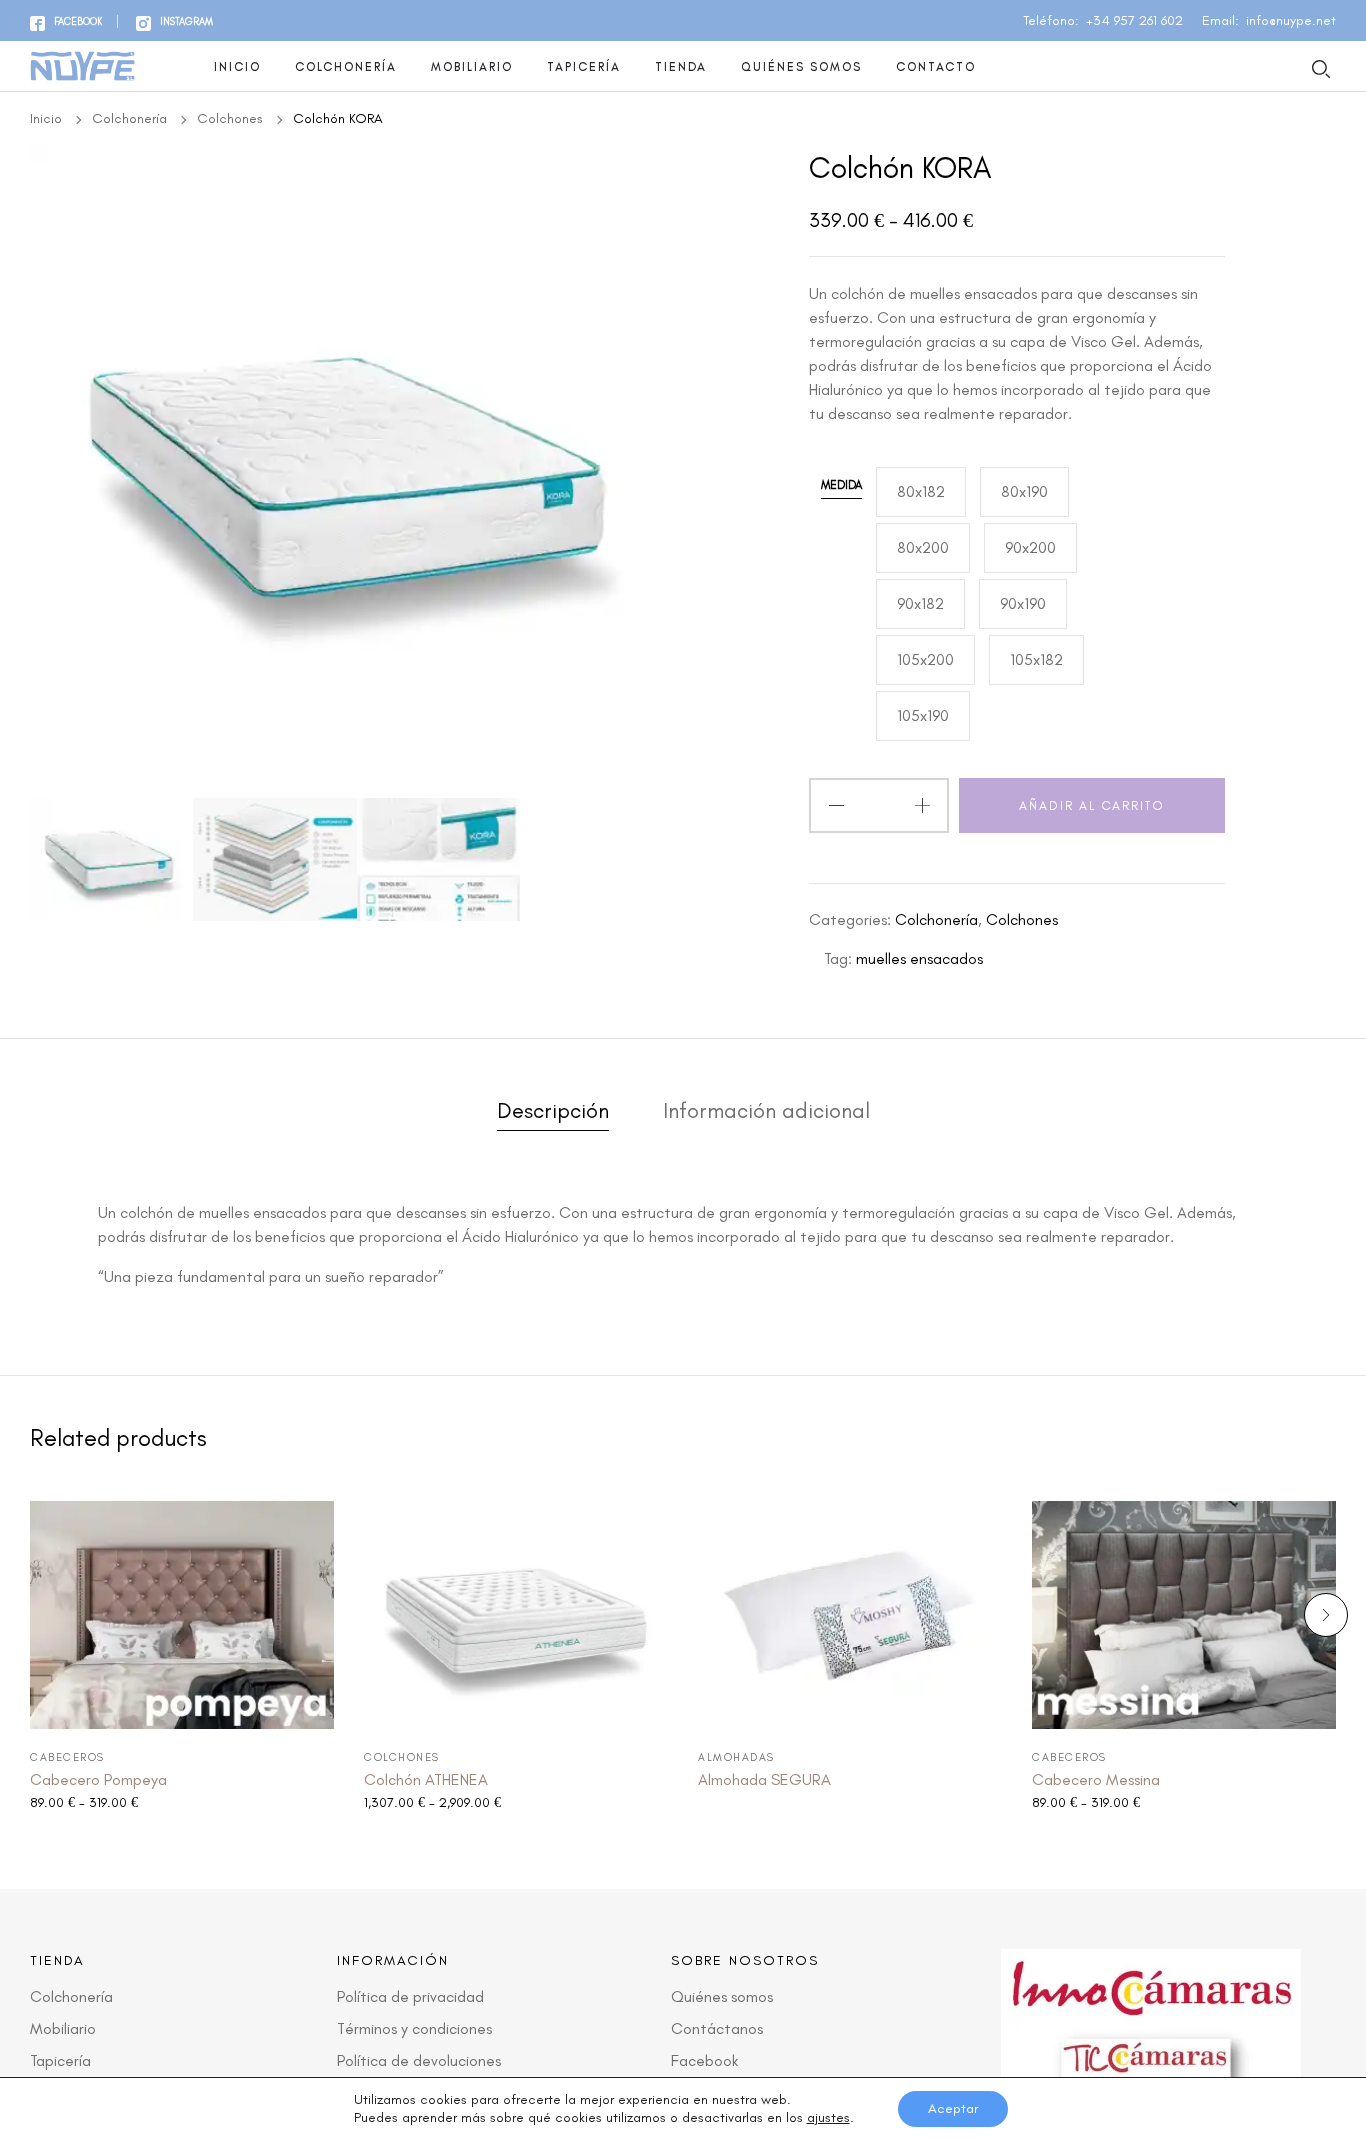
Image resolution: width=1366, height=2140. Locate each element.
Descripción (553, 1111)
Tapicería (584, 67)
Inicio (237, 67)
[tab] (553, 1115)
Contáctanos (717, 2028)
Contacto (936, 67)
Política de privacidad (410, 1996)
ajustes (828, 2117)
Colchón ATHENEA (426, 1779)
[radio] (921, 492)
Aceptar (953, 2108)
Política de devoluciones (419, 2060)
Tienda (681, 67)
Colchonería (346, 67)
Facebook (704, 2060)
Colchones (230, 118)
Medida (841, 485)
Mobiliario (472, 67)
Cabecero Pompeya (98, 1779)
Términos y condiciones (414, 2028)
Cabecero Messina (1096, 1779)
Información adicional (766, 1111)
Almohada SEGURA (764, 1779)
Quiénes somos (801, 67)
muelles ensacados (919, 958)
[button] (1326, 1615)
